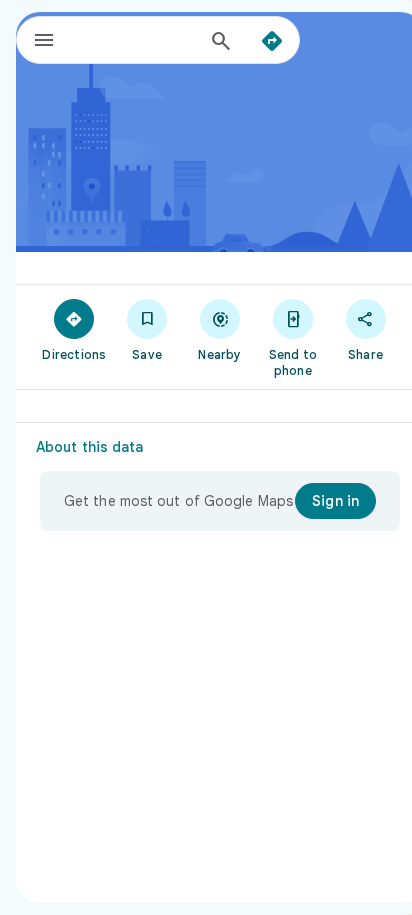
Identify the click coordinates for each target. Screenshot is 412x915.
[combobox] (137, 40)
